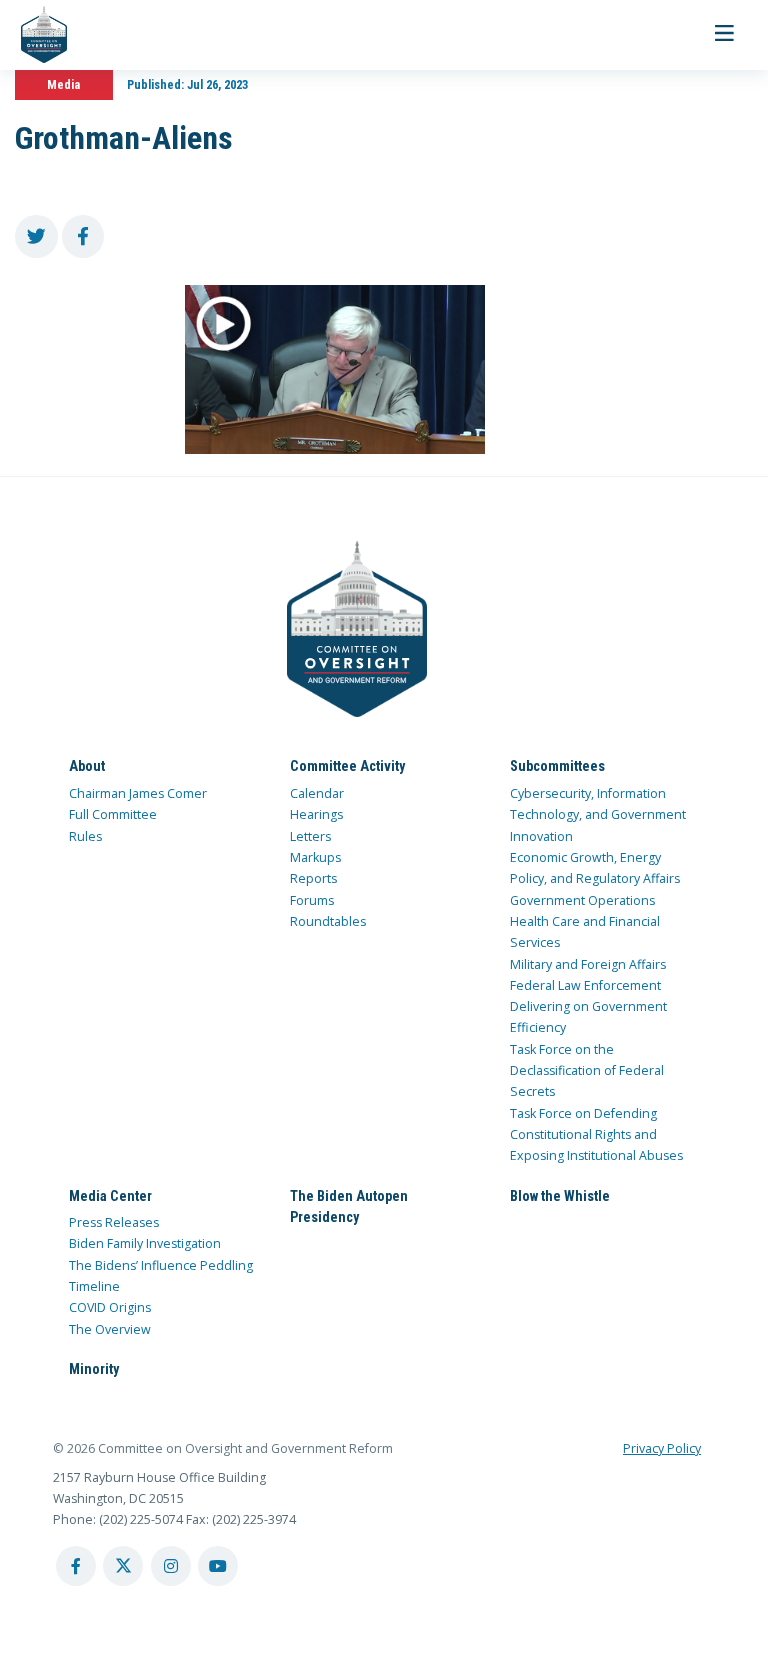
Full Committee (113, 814)
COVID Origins (110, 1307)
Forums (312, 900)
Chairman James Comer (138, 793)
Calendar (317, 793)
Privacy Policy (662, 1448)
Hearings (316, 814)
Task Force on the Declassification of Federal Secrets (587, 1071)
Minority (94, 1369)
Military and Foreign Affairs (588, 964)
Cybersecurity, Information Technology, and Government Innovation (598, 815)
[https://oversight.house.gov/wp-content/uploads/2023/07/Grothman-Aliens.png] (335, 369)
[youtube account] (218, 1566)
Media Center (110, 1196)
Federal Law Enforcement (585, 985)
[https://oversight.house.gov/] (33, 35)
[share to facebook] (83, 236)
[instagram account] (171, 1566)
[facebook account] (76, 1566)
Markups (315, 857)
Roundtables (328, 921)
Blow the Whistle (560, 1196)
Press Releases (114, 1222)
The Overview (110, 1329)
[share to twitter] (36, 236)
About (87, 766)
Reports (313, 878)
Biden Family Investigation (145, 1243)
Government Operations (582, 900)
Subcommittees (557, 766)
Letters (310, 836)
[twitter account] (123, 1566)
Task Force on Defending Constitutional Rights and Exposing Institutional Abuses (596, 1135)
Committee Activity (347, 766)
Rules (85, 836)
